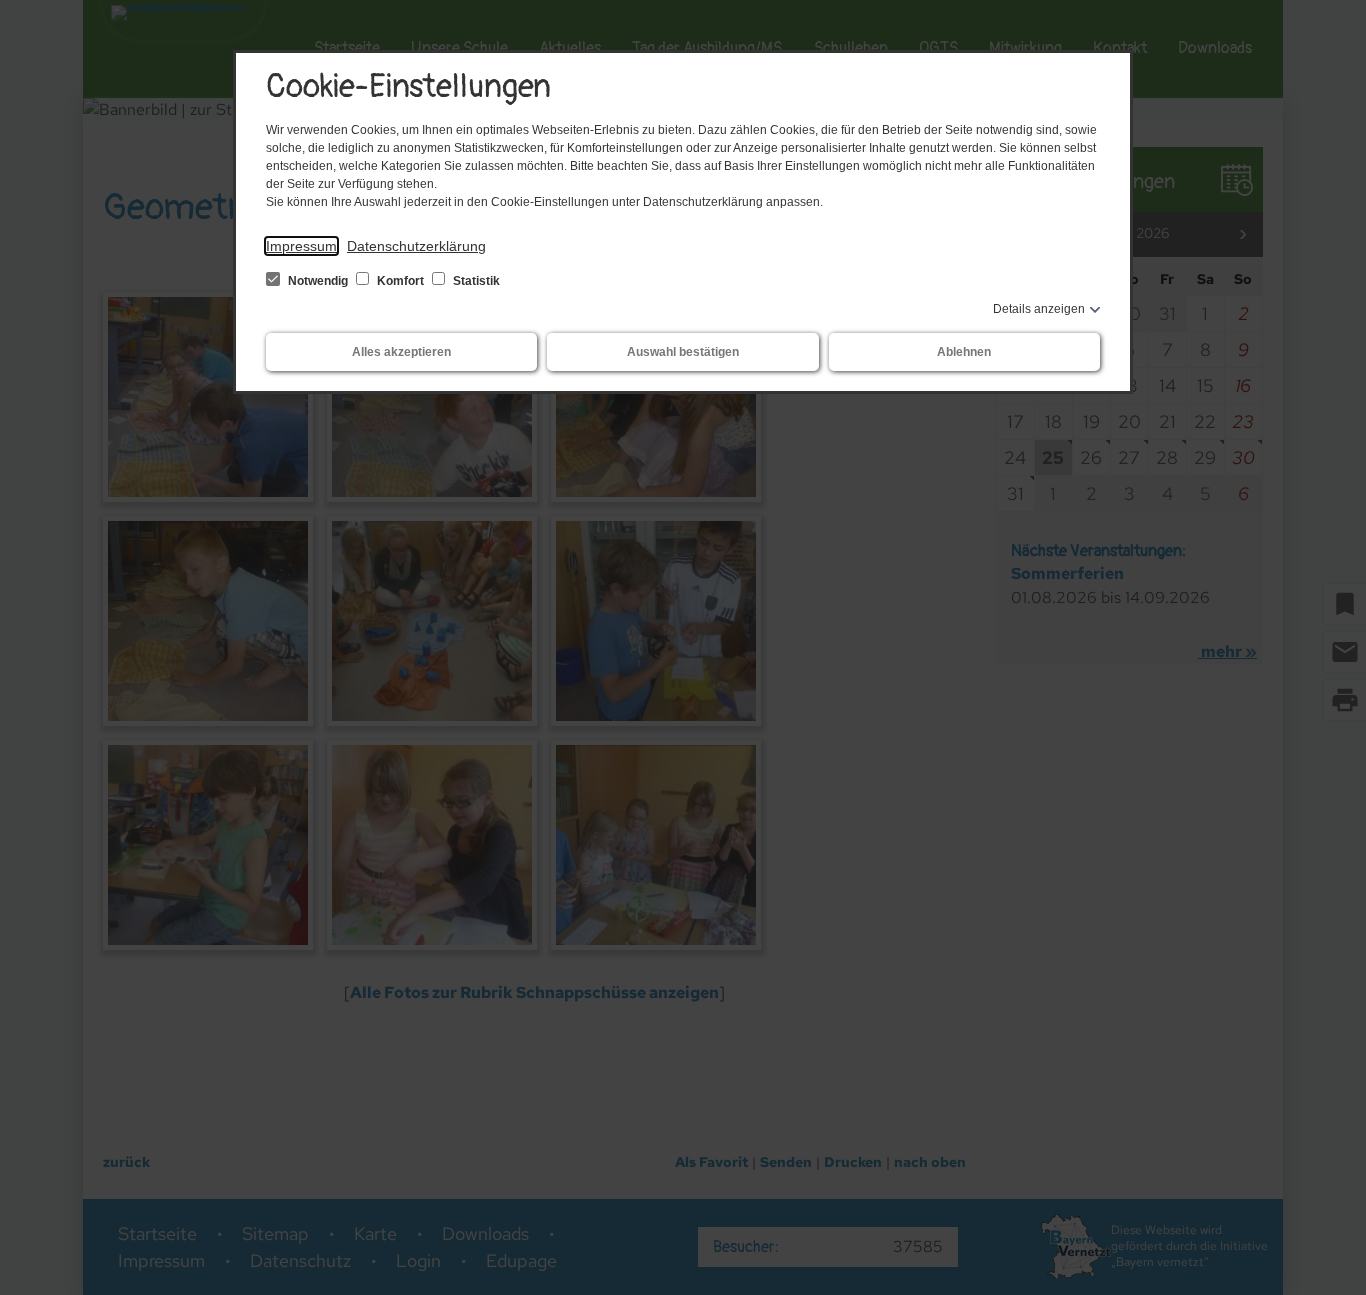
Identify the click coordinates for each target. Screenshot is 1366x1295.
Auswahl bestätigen (683, 352)
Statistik (475, 281)
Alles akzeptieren (401, 352)
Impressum (301, 246)
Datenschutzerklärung (416, 246)
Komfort (400, 281)
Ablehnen (964, 352)
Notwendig (318, 281)
